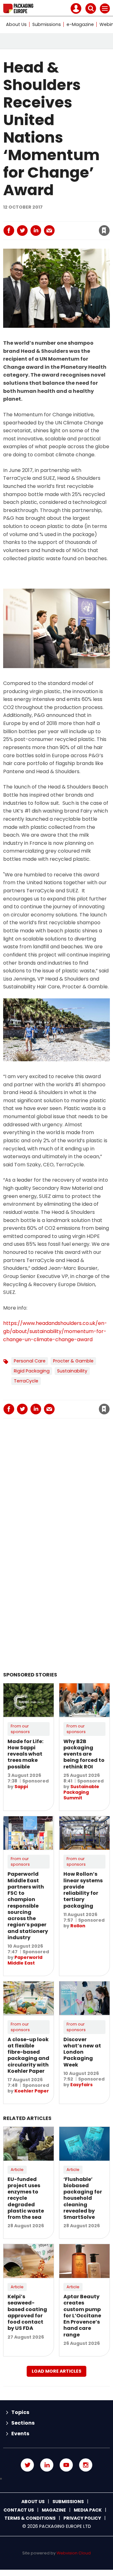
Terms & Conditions (30, 2518)
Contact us (19, 2510)
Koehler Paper (32, 2091)
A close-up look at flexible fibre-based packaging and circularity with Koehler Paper (28, 2055)
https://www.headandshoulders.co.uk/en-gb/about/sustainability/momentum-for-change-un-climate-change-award (55, 1331)
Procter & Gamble (73, 1361)
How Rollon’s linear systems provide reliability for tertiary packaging (83, 1890)
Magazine (54, 2510)
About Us (16, 24)
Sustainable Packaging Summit (81, 1792)
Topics (20, 2412)
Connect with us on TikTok (56, 2479)
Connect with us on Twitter (27, 2465)
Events (20, 2434)
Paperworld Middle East (25, 1960)
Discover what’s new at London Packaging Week (82, 2052)
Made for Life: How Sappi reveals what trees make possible (25, 1754)
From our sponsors (20, 1729)
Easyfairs (81, 2085)
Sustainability (72, 1371)
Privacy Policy (82, 2518)
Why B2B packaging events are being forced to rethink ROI (84, 1754)
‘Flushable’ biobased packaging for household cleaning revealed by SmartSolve (83, 2198)
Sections (23, 2423)
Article (17, 2170)
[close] (69, 225)
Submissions (47, 24)
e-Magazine (80, 24)
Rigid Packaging (32, 1371)
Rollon (78, 1926)
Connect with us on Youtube (66, 2465)
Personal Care (30, 1361)
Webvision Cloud (74, 2553)
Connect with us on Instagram (86, 2465)
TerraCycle (26, 1381)
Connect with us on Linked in (47, 2465)
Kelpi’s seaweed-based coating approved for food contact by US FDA (27, 2312)
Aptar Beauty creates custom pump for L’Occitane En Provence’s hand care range (82, 2316)
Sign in (35, 217)
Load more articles (56, 2371)
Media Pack (88, 2510)
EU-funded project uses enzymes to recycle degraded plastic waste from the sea (26, 2198)
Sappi (21, 1787)
